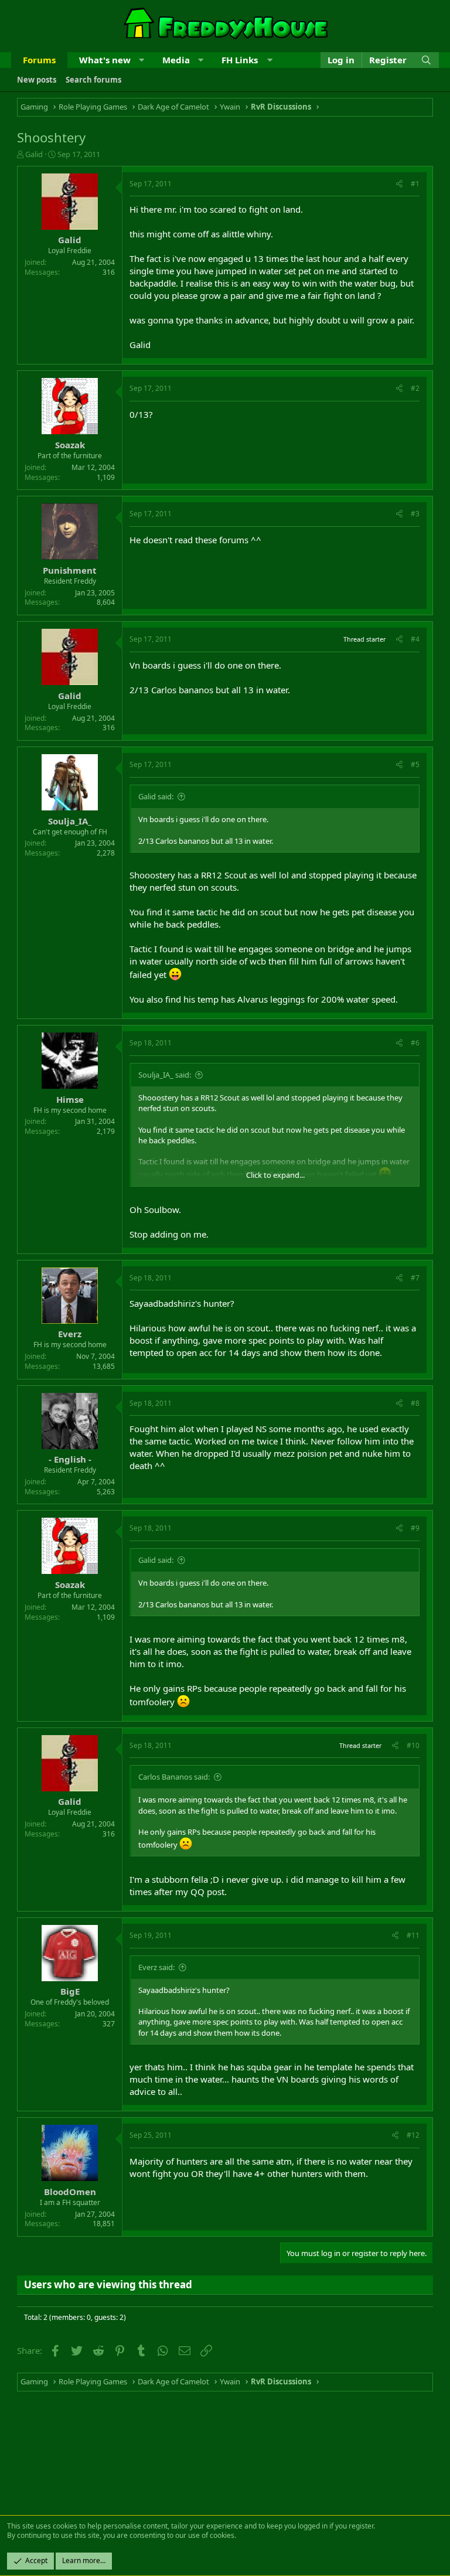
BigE (70, 1991)
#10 (413, 1745)
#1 (415, 184)
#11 (413, 1935)
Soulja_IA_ (70, 821)
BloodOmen (70, 2192)
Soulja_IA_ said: (165, 1075)
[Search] (426, 60)
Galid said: (156, 796)
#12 (413, 2135)
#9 (415, 1528)
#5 (415, 764)
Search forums (93, 80)
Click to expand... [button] (275, 1175)
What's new (105, 60)
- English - (70, 1459)
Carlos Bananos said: (174, 1777)
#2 (415, 388)
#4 (415, 639)
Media (176, 60)
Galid (34, 154)
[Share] (399, 184)
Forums (39, 60)
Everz (70, 1334)
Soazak (70, 445)
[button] (142, 60)
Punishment (70, 570)
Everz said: (156, 1967)
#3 (415, 514)
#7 (415, 1278)
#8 (415, 1403)
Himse (70, 1099)
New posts (37, 80)
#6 (415, 1043)
